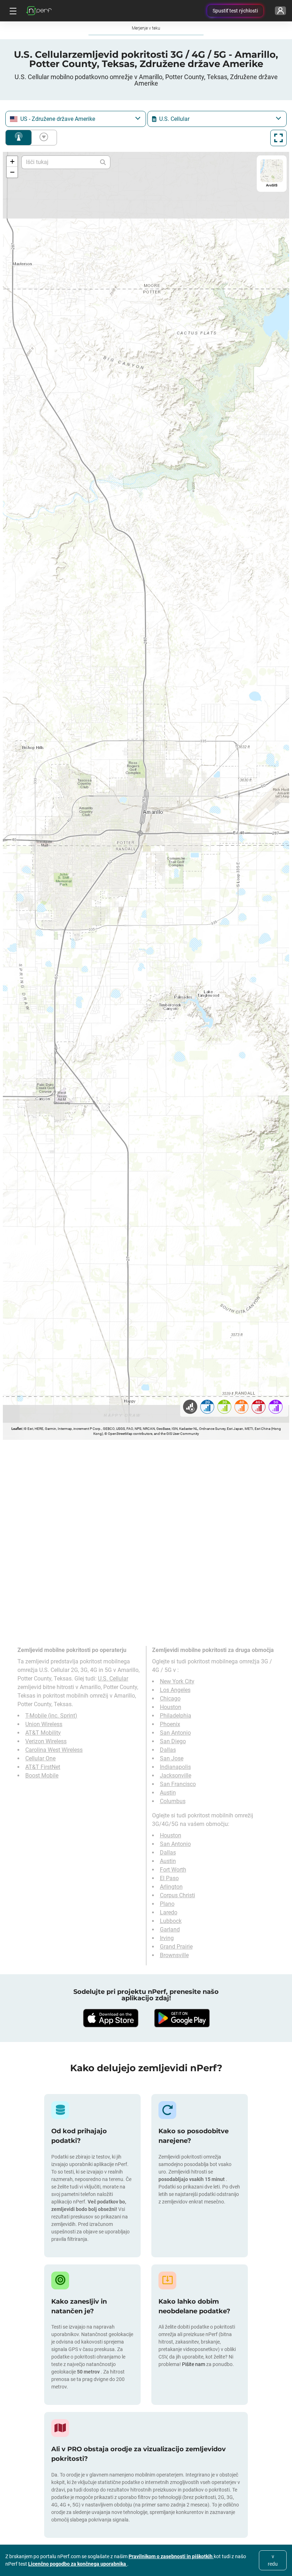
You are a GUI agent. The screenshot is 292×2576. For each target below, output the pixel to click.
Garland (170, 1930)
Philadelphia (176, 1716)
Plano (167, 1904)
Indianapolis (175, 1767)
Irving (167, 1938)
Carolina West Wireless (54, 1750)
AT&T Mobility (43, 1733)
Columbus (173, 1801)
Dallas (168, 1750)
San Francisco (178, 1784)
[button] (12, 161)
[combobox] (76, 119)
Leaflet (17, 1429)
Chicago (170, 1698)
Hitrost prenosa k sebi (42, 138)
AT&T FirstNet (43, 1767)
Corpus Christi (178, 1895)
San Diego (173, 1741)
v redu (273, 2560)
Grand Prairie (176, 1947)
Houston (171, 1707)
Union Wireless (44, 1724)
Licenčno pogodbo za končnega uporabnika (78, 2564)
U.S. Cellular (113, 1679)
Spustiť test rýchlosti (235, 11)
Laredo (169, 1912)
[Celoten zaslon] (278, 138)
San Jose (172, 1758)
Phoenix (170, 1724)
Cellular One (40, 1758)
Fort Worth (173, 1870)
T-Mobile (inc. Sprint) (51, 1716)
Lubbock (171, 1921)
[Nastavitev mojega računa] (280, 11)
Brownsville (174, 1955)
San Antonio (175, 1733)
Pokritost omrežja (19, 138)
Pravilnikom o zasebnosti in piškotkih (171, 2556)
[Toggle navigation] (12, 11)
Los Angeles (175, 1690)
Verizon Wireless (46, 1741)
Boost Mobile (42, 1776)
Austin (168, 1793)
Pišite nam (194, 2364)
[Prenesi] (110, 2018)
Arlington (171, 1887)
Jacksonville (176, 1776)
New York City (177, 1681)
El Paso (169, 1878)
